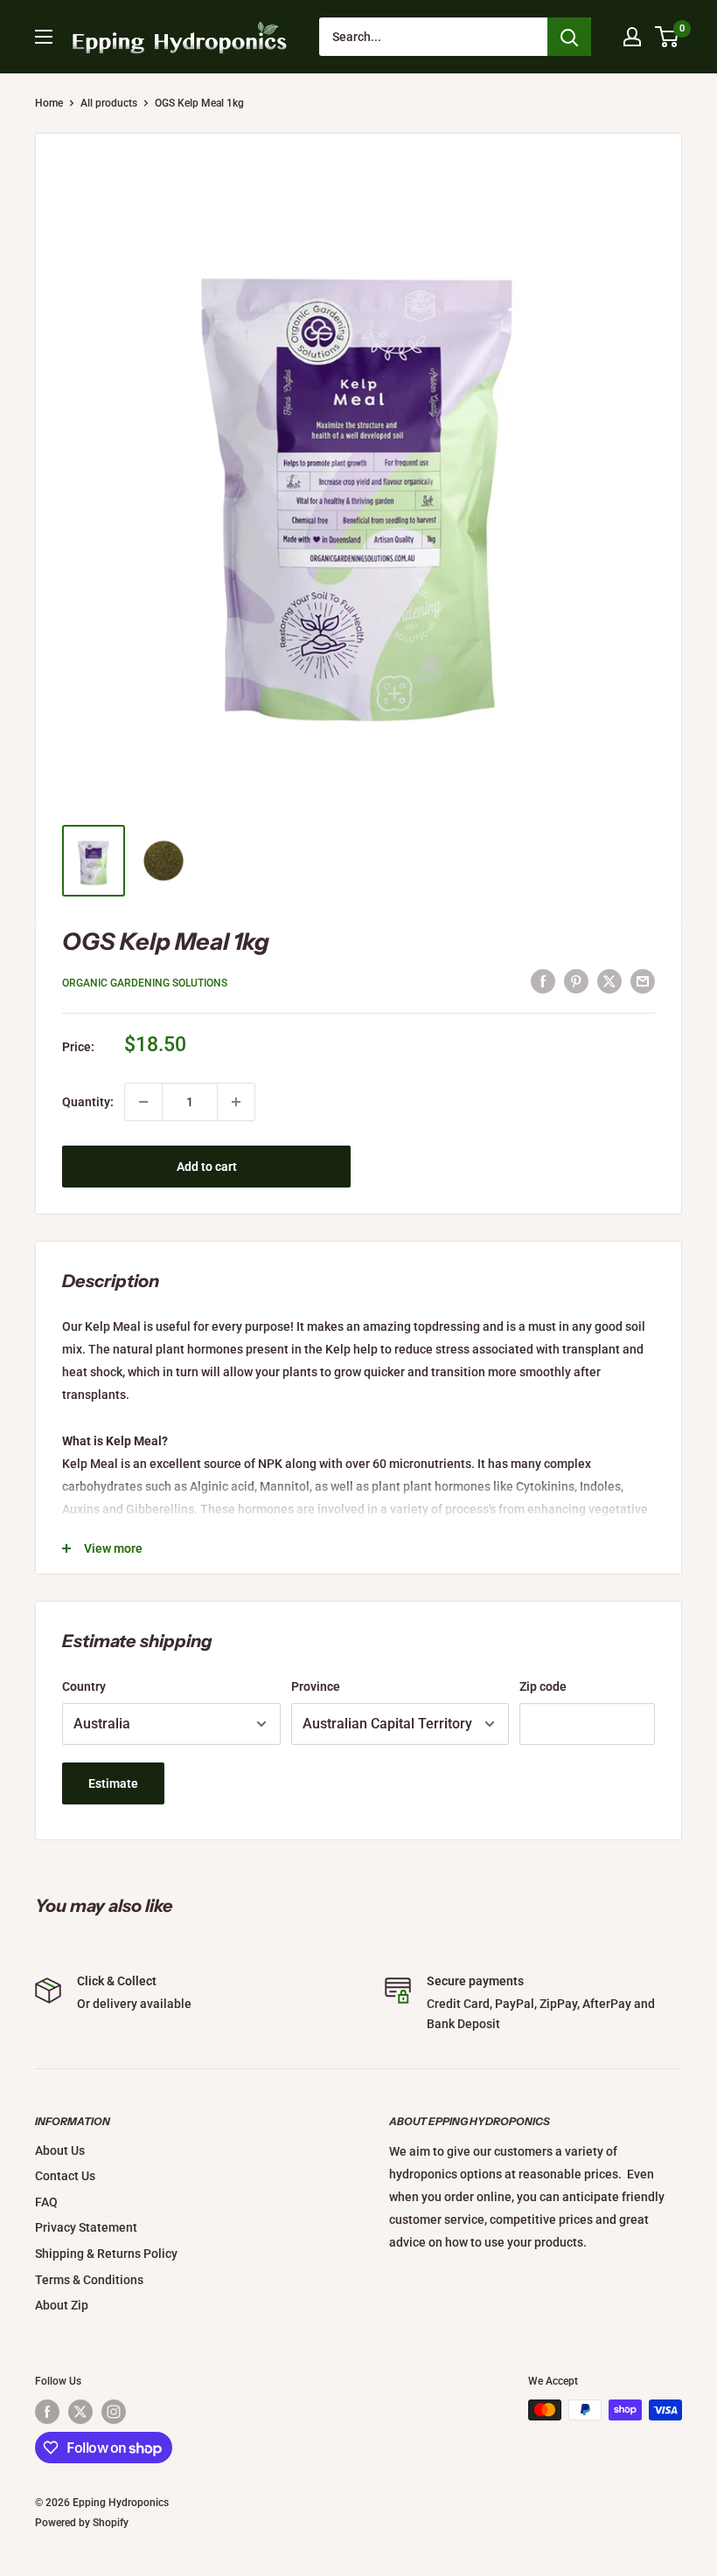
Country (84, 1686)
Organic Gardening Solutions (145, 983)
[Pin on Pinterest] (576, 980)
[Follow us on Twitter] (80, 2412)
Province (316, 1686)
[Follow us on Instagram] (114, 2412)
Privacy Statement (86, 2227)
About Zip (62, 2305)
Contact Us (65, 2176)
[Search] (569, 37)
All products (109, 103)
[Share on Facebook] (543, 980)
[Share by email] (643, 980)
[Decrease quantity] (143, 1102)
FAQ (46, 2202)
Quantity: (88, 1102)
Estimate (113, 1783)
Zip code (543, 1686)
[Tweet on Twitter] (609, 980)
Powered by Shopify (82, 2523)
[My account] (632, 37)
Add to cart (207, 1167)
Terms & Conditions (89, 2280)
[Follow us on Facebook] (47, 2412)
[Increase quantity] (236, 1102)
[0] (668, 37)
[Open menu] (44, 37)
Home (49, 103)
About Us (60, 2150)
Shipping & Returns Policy (106, 2254)
